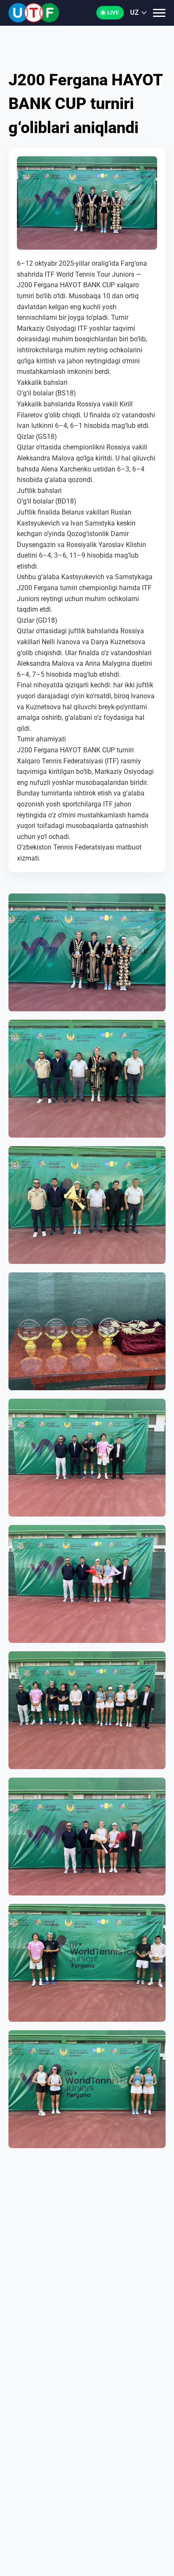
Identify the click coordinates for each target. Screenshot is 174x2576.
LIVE (113, 12)
